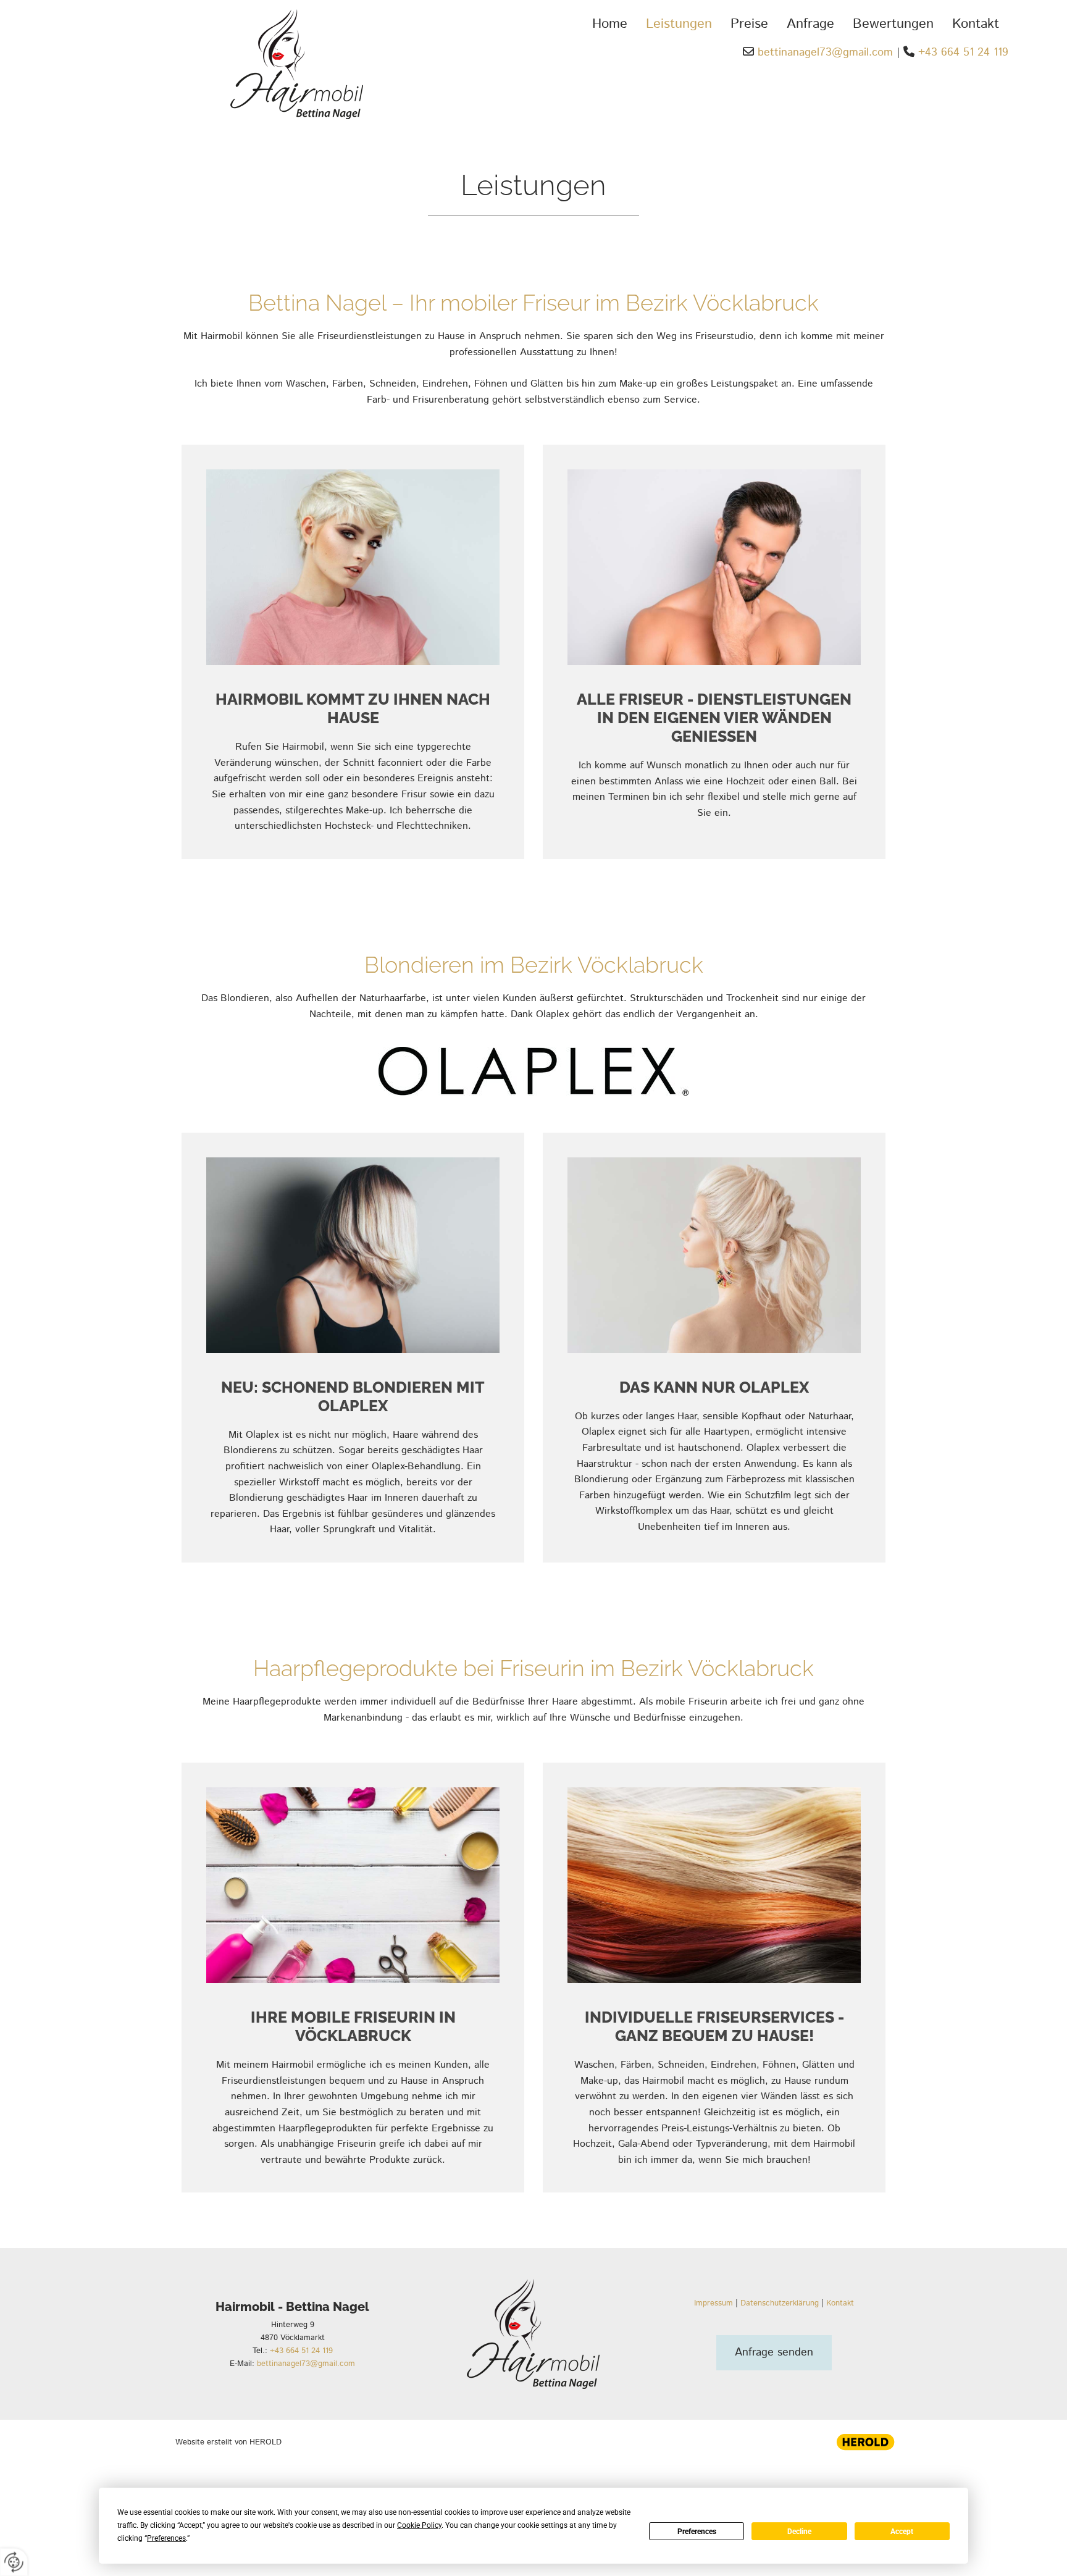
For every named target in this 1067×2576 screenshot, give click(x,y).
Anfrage (810, 24)
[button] (774, 2353)
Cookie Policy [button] (419, 2525)
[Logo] (211, 64)
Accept (902, 2532)
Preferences (697, 2532)
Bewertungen (893, 24)
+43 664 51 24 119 (963, 52)
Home (610, 24)
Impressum (713, 2303)
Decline (799, 2532)
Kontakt (976, 24)
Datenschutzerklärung (780, 2303)
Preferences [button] (166, 2538)
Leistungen (679, 24)
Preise (749, 24)
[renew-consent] (14, 2562)
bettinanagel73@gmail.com (825, 52)
